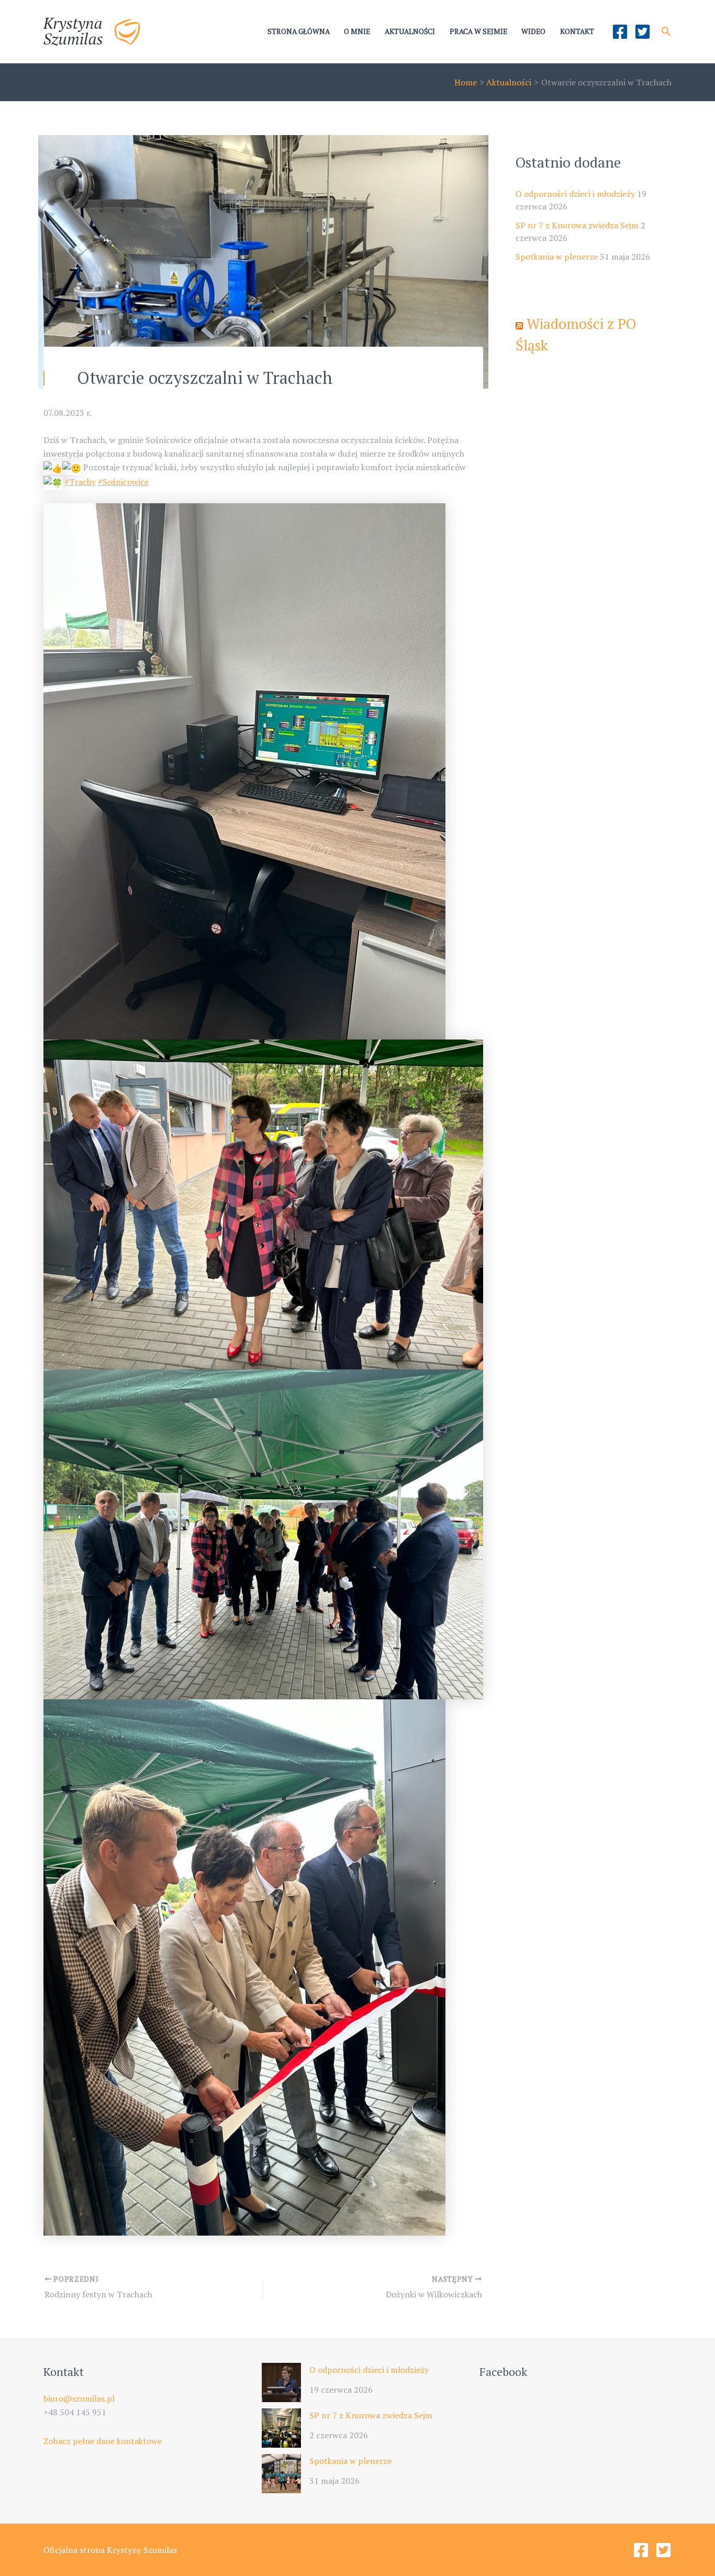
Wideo (533, 31)
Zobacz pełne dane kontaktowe (103, 2441)
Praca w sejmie (478, 31)
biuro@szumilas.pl (79, 2398)
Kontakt (577, 31)
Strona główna (299, 31)
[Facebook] (620, 32)
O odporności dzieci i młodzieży (575, 194)
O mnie (357, 31)
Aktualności (410, 31)
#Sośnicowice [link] (123, 482)
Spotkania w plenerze (557, 257)
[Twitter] (643, 32)
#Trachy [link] (80, 482)
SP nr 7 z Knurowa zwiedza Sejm (577, 225)
